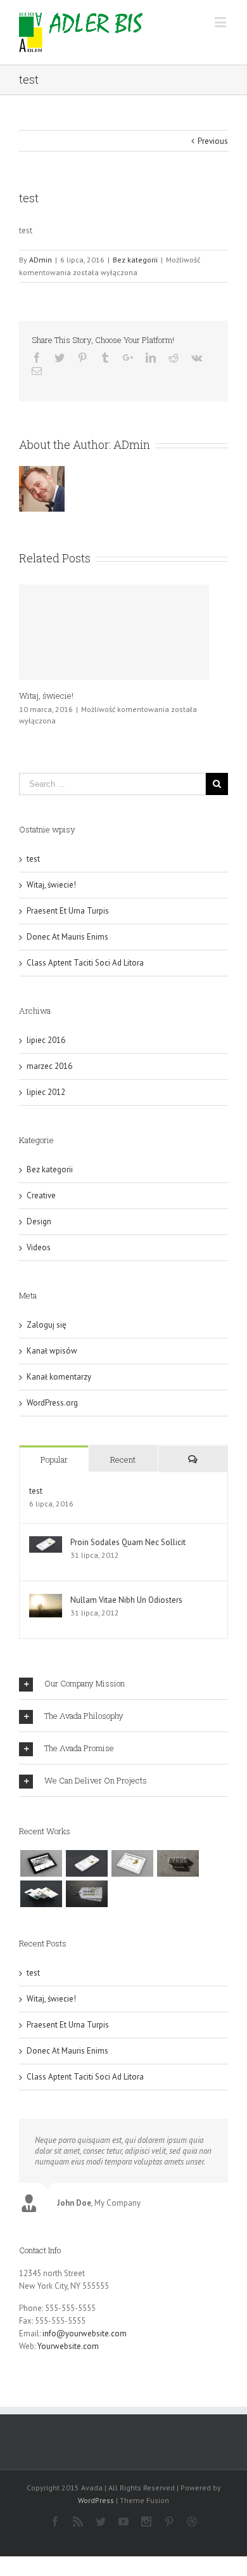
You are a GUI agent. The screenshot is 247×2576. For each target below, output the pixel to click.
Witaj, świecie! (46, 696)
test (33, 859)
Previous (213, 141)
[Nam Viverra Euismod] (178, 1863)
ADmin (41, 260)
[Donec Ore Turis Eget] (41, 1863)
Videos (39, 1247)
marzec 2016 (49, 1066)
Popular (54, 1460)
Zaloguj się (47, 1325)
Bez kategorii (135, 260)
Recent (123, 1460)
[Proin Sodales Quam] (132, 1863)
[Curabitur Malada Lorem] (41, 1894)
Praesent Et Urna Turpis (68, 911)
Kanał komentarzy (59, 1377)
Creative (41, 1195)
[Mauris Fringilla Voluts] (86, 1863)
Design (39, 1221)
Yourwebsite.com (68, 2346)
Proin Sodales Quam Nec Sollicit (128, 1542)
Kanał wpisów (52, 1351)
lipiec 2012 (46, 1092)
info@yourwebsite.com (85, 2333)
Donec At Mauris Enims (67, 937)
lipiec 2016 (46, 1040)
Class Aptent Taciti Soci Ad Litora (85, 963)
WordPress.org (52, 1403)
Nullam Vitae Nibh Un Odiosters (126, 1600)
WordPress (96, 2500)
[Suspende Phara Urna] (86, 1894)
